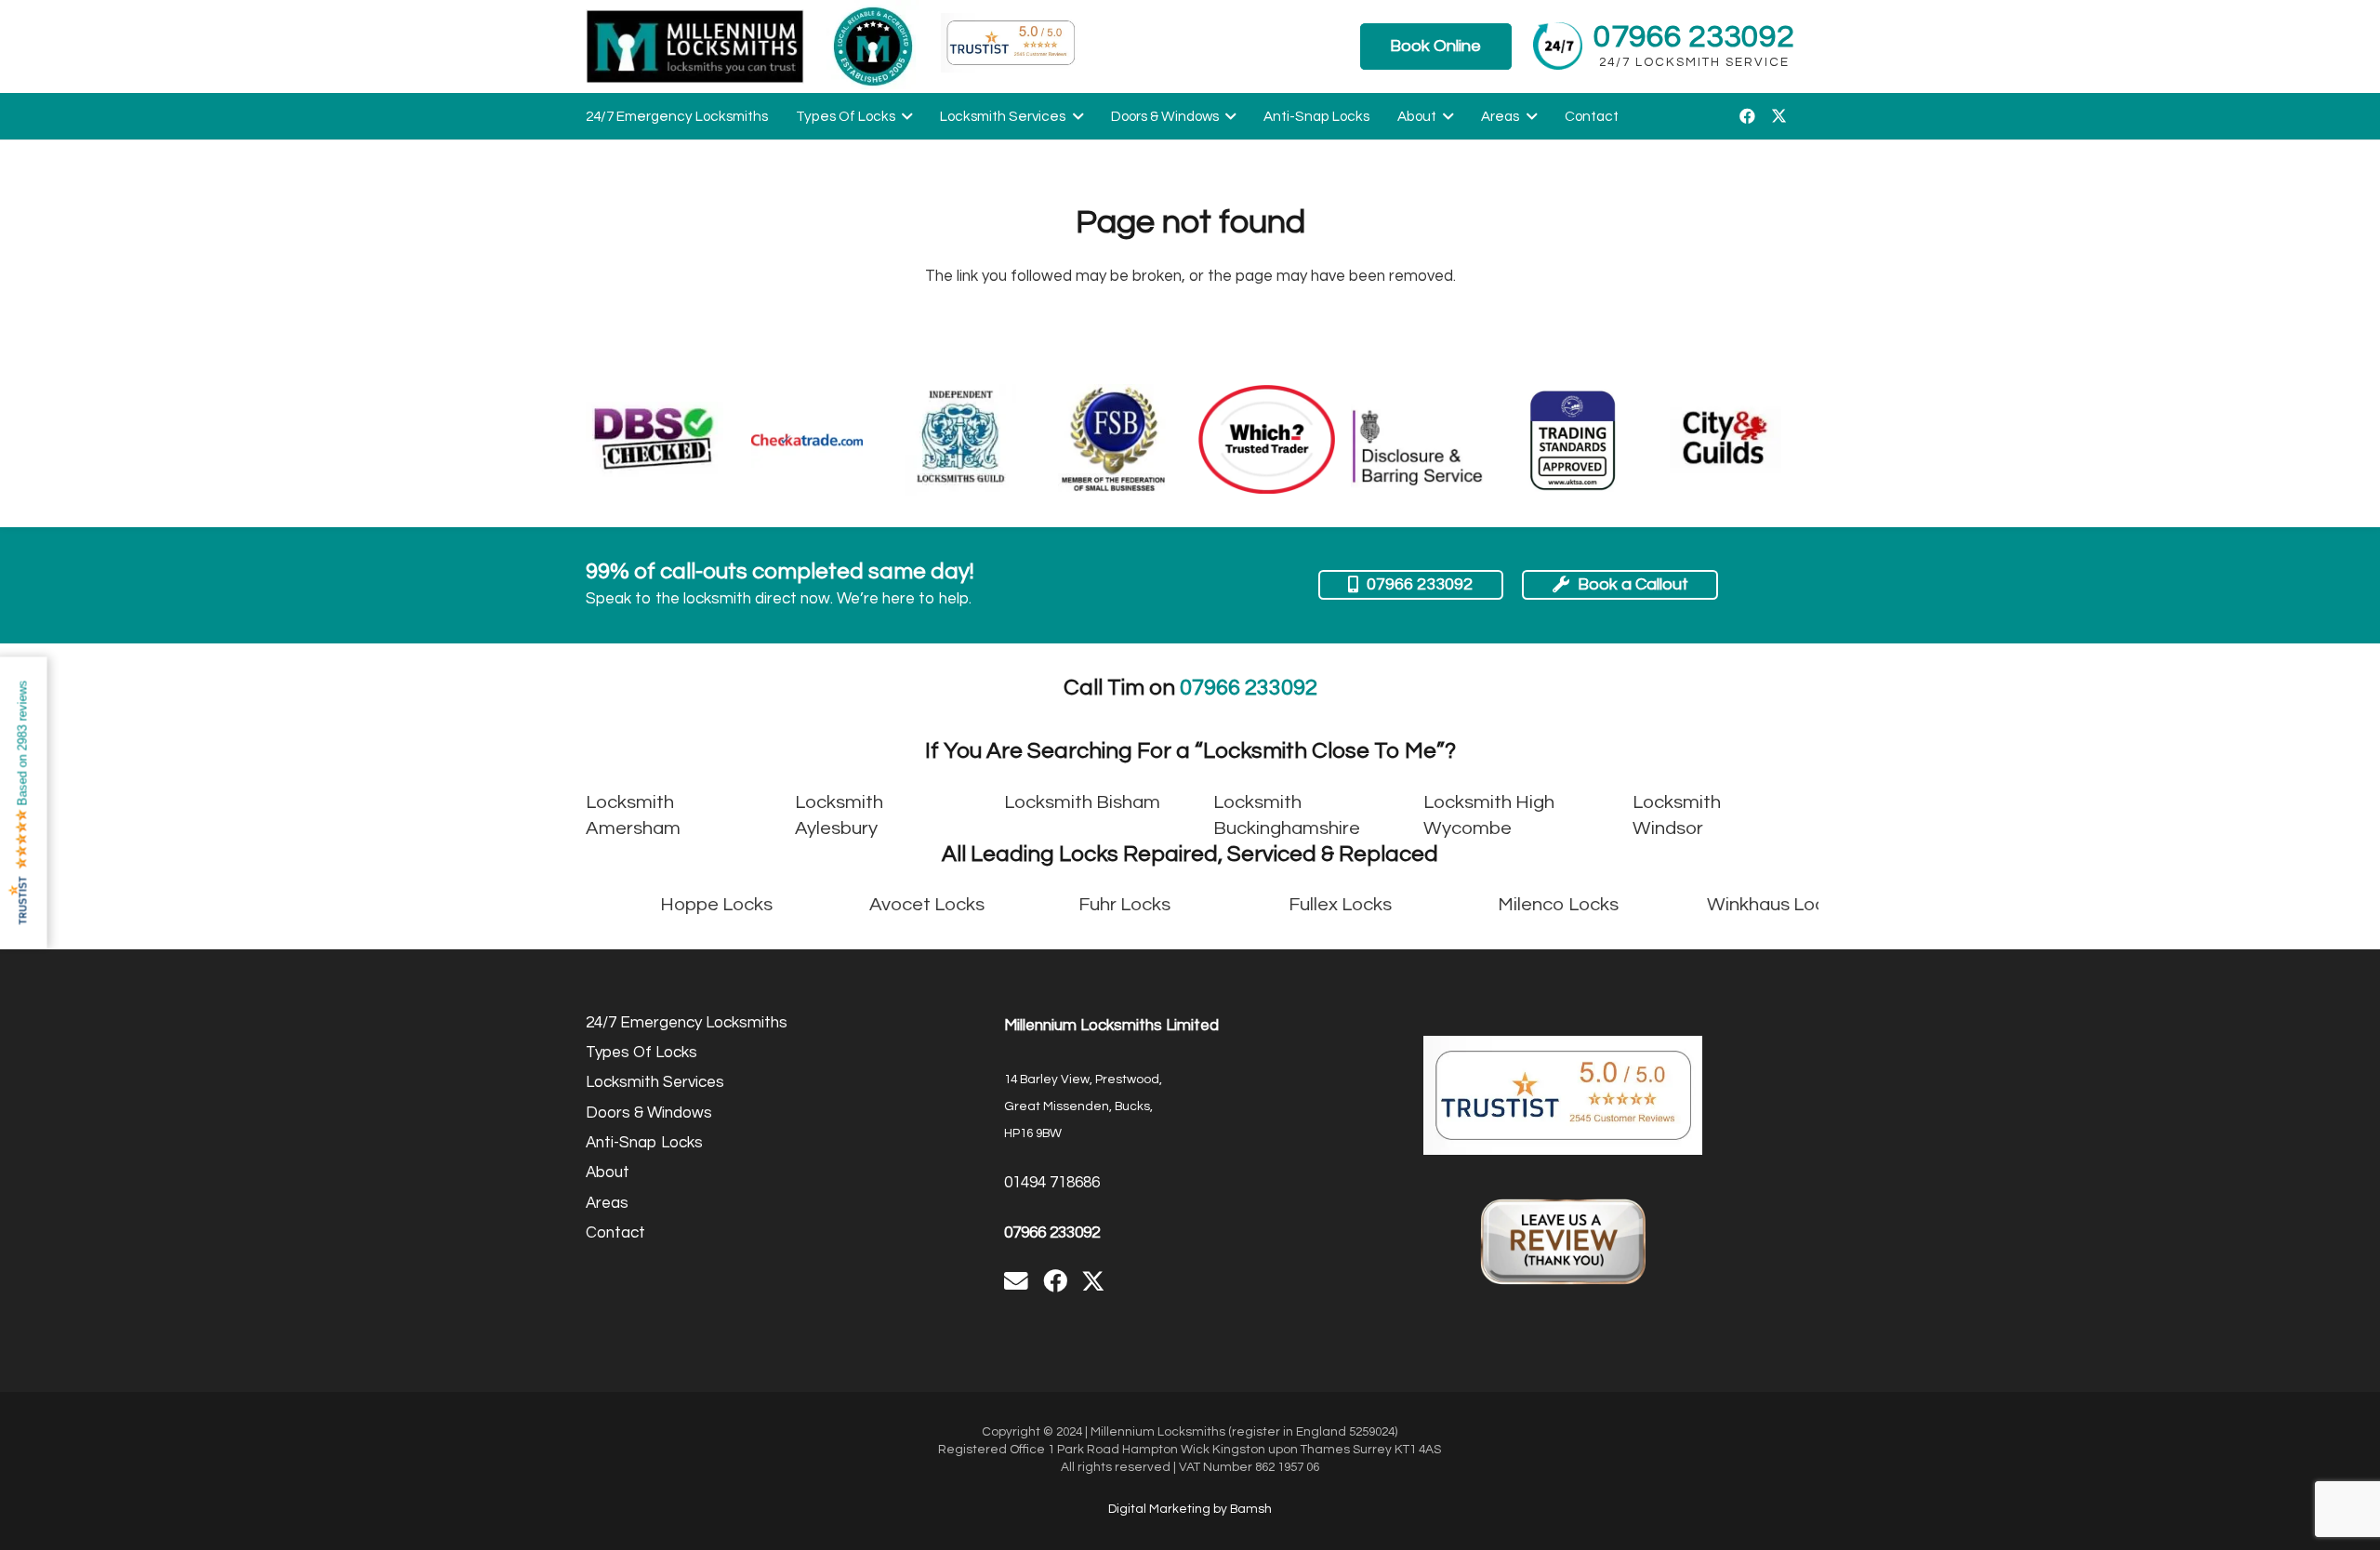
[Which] (1267, 439)
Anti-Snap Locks (644, 1143)
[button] (904, 116)
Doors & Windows (649, 1113)
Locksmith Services (655, 1082)
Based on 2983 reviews (23, 743)
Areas (607, 1203)
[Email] (1016, 1281)
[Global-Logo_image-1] (695, 46)
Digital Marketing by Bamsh (1190, 1509)
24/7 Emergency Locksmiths (687, 1023)
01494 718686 (1052, 1183)
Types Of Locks (641, 1053)
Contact (615, 1233)
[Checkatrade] (807, 440)
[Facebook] (1747, 116)
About (608, 1172)
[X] (1778, 116)
